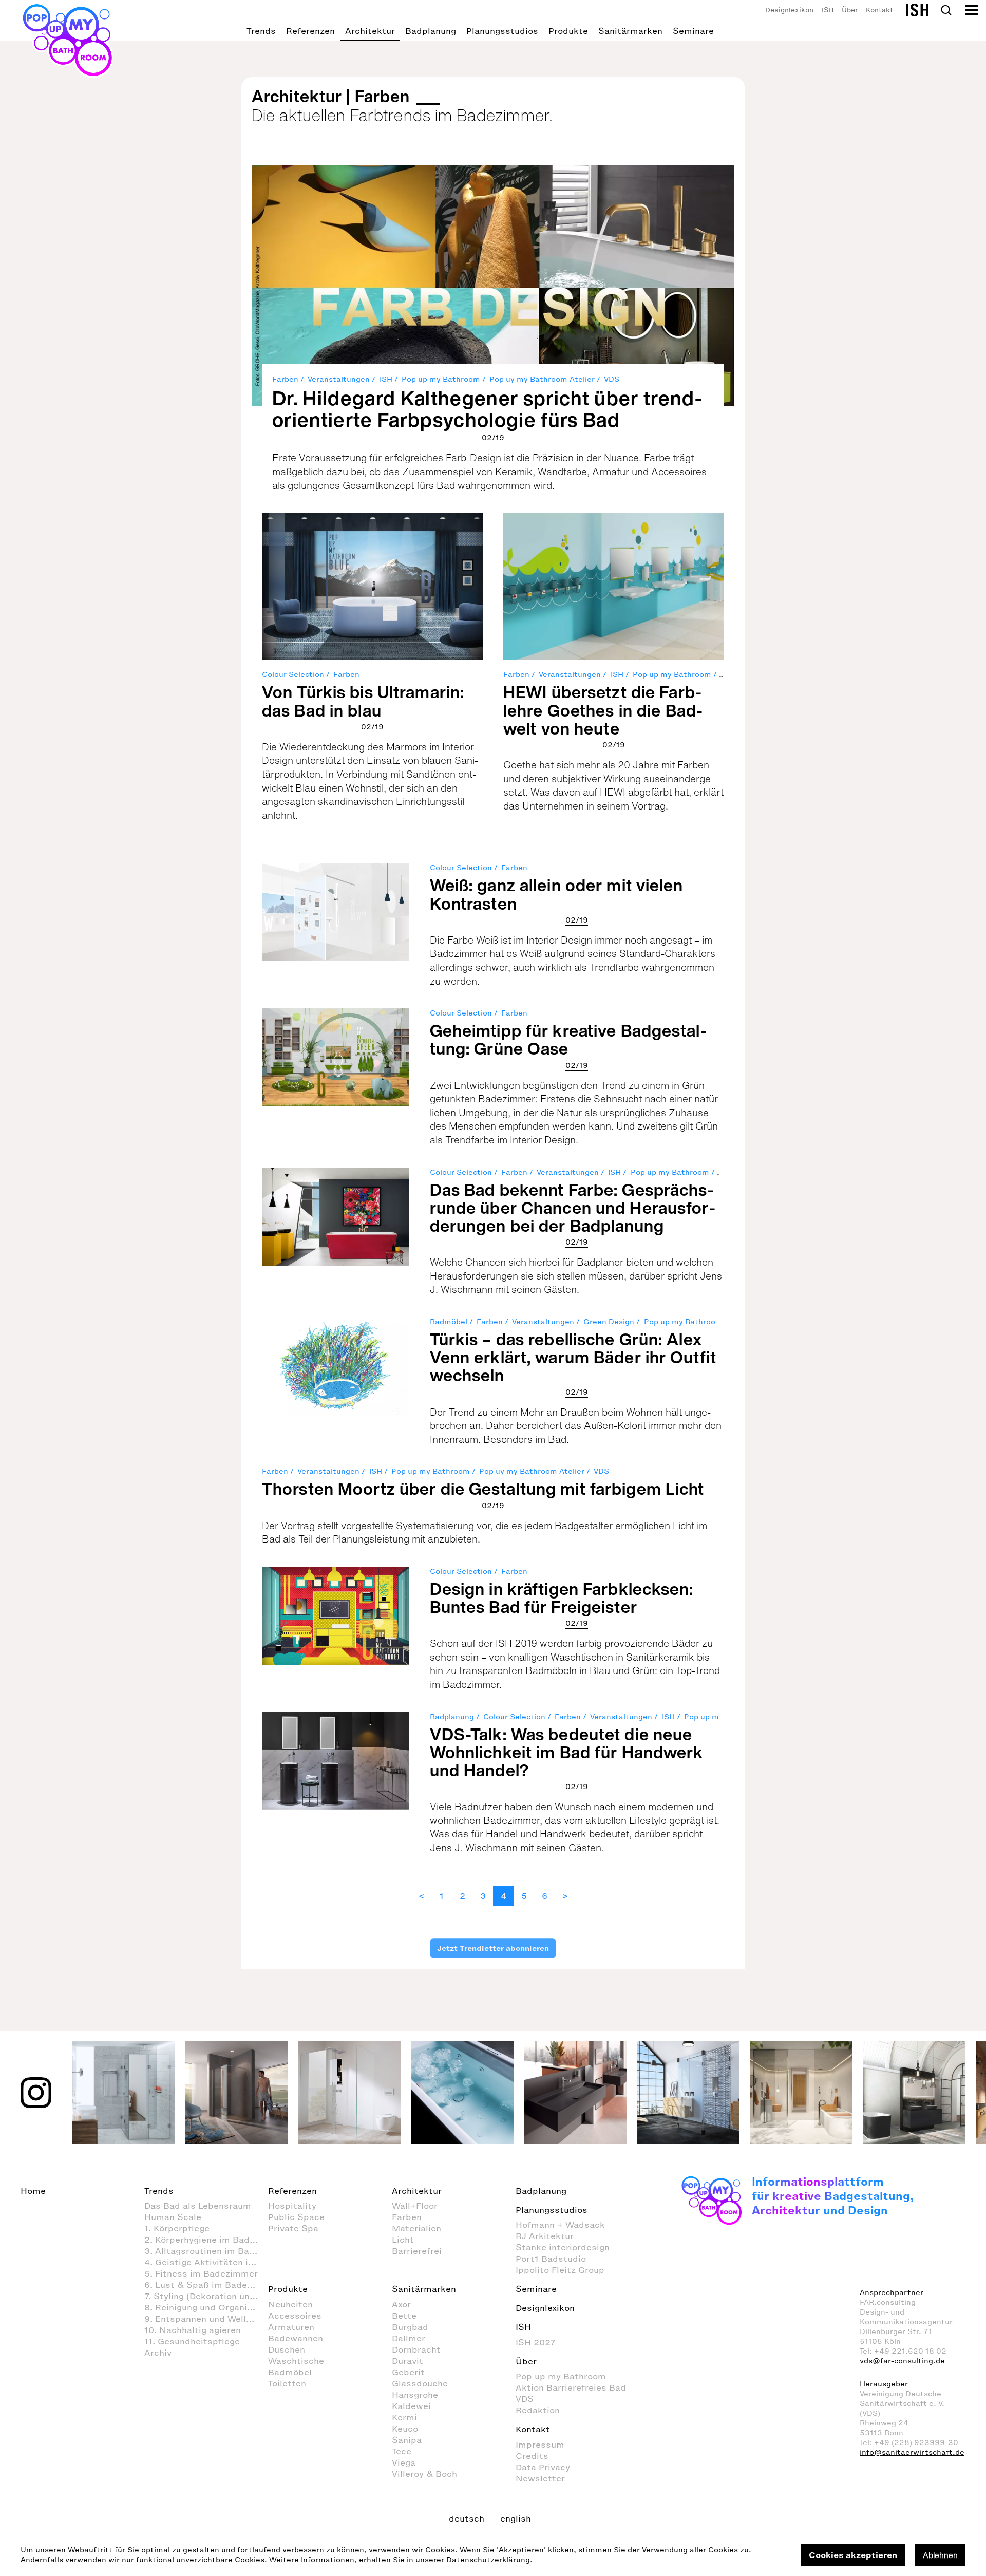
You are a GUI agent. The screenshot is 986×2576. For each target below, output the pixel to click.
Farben (285, 379)
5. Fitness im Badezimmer (201, 2273)
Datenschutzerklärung (488, 2560)
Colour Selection (293, 675)
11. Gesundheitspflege (192, 2341)
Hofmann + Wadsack (560, 2225)
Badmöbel (449, 1322)
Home (33, 2191)
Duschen (287, 2349)
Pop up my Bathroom (441, 379)
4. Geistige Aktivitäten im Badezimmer (206, 2262)
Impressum (540, 2445)
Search (946, 10)
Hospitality (292, 2206)
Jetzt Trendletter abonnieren (493, 1948)
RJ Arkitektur (545, 2236)
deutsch (467, 2518)
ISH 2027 (536, 2342)
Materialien (416, 2228)
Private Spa (293, 2228)
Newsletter (540, 2478)
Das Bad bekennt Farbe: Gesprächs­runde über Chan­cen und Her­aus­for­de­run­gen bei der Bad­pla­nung (573, 1208)
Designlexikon (789, 10)
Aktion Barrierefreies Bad (571, 2387)
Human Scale (173, 2217)
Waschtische (296, 2361)
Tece (402, 2451)
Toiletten (287, 2383)
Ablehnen (940, 2555)
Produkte (568, 31)
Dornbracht (416, 2349)
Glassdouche (420, 2383)
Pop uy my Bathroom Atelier (542, 379)
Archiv (158, 2353)
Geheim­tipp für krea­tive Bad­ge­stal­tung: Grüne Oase (568, 1039)
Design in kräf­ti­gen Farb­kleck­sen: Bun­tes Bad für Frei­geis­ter (562, 1598)
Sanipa (407, 2440)
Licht (403, 2240)
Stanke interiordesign (563, 2247)
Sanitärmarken (630, 31)
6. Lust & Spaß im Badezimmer (206, 2285)
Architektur (370, 31)
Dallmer (409, 2338)
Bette (404, 2316)
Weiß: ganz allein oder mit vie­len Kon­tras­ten (557, 894)
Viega (404, 2462)
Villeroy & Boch (424, 2474)
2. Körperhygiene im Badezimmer (206, 2240)
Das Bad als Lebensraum (198, 2206)
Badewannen (296, 2338)
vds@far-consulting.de (902, 2361)
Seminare (693, 31)
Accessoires (295, 2316)
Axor (401, 2304)
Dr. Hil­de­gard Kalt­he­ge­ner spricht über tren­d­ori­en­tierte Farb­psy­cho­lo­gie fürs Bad (487, 409)
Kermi (404, 2417)
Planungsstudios (502, 31)
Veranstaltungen (339, 379)
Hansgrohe (415, 2395)
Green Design (609, 1322)
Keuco (405, 2429)
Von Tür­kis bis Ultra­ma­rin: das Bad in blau (363, 701)
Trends (261, 31)
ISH (828, 10)
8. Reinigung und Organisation (206, 2307)
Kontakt (879, 10)
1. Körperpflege (177, 2228)
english (516, 2518)
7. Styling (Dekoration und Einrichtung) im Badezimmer (206, 2296)
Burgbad (410, 2327)
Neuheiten (290, 2304)
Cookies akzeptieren (853, 2555)
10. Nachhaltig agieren (193, 2330)
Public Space (296, 2217)
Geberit (408, 2372)
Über (850, 10)
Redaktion (538, 2410)
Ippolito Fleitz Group (560, 2270)
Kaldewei (411, 2406)
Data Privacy (543, 2467)
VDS (612, 379)
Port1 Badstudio (551, 2259)
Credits (532, 2456)
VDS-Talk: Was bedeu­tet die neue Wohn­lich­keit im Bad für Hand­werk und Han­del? (567, 1752)
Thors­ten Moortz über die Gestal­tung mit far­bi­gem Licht (483, 1489)
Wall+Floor (415, 2206)
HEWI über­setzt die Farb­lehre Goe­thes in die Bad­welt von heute (603, 710)
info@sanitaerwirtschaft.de (912, 2452)
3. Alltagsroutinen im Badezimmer (206, 2251)
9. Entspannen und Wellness (205, 2319)
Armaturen (291, 2327)
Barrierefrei (417, 2251)
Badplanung (431, 31)
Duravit (407, 2361)
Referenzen (310, 31)
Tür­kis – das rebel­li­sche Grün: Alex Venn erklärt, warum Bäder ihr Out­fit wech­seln (573, 1357)
